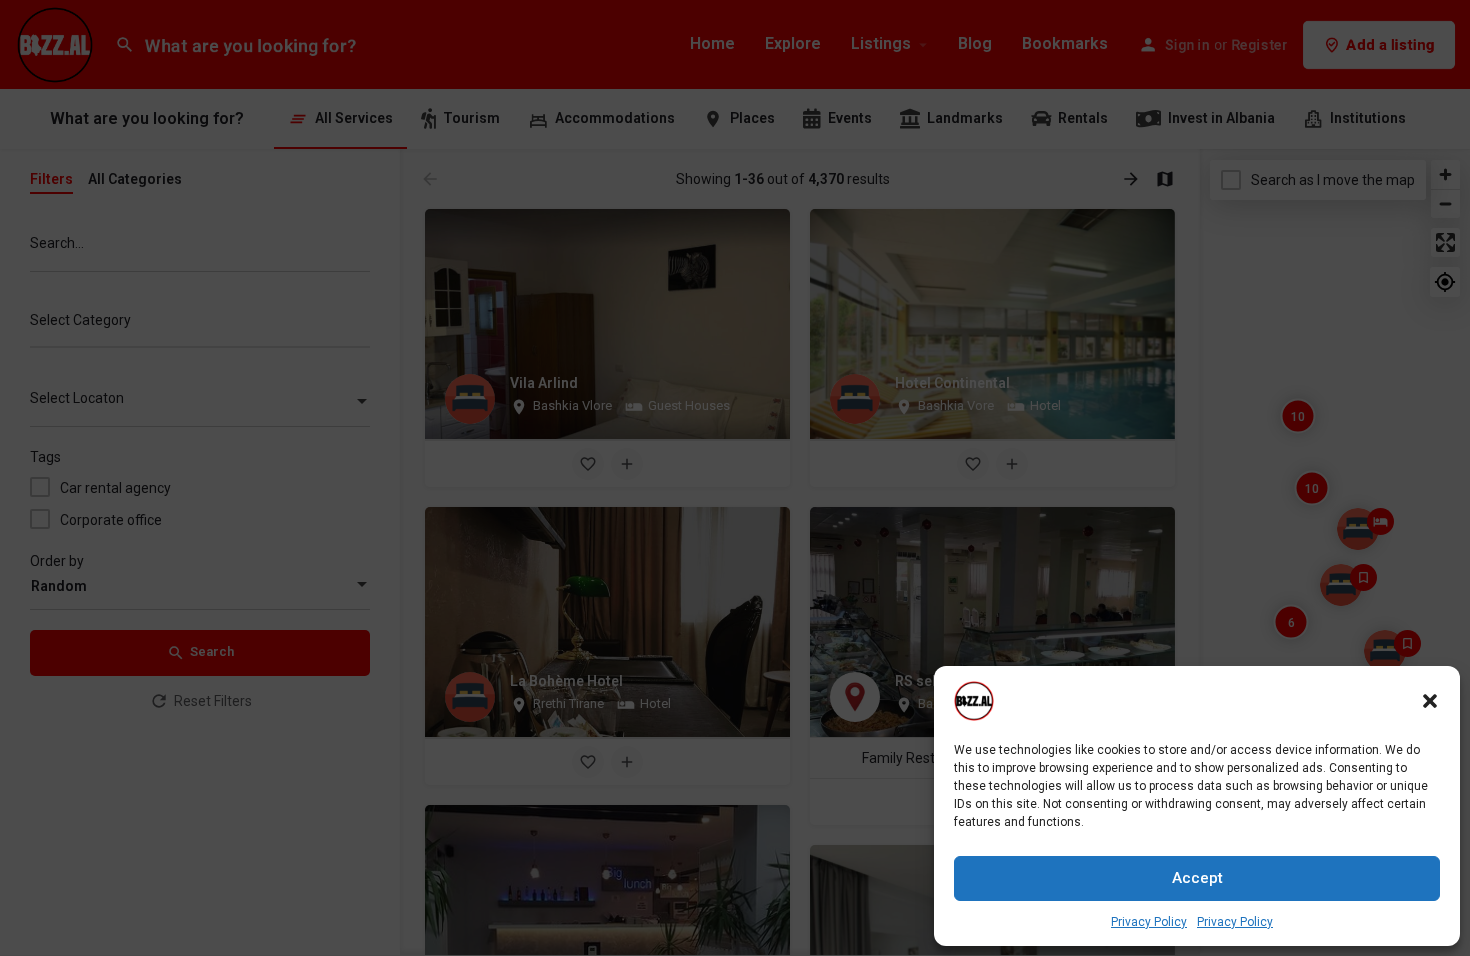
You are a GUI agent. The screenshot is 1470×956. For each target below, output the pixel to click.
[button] (1430, 701)
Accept (1197, 878)
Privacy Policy (1149, 922)
